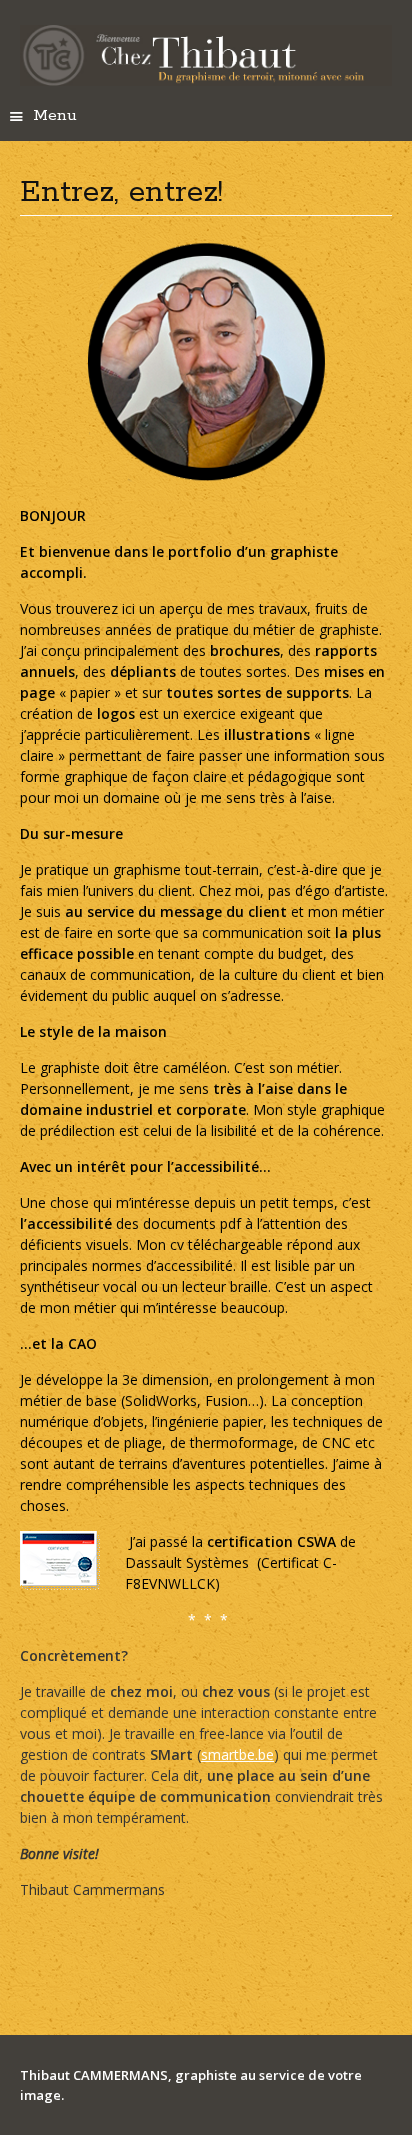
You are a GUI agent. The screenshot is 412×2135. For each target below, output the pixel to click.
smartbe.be (237, 1754)
